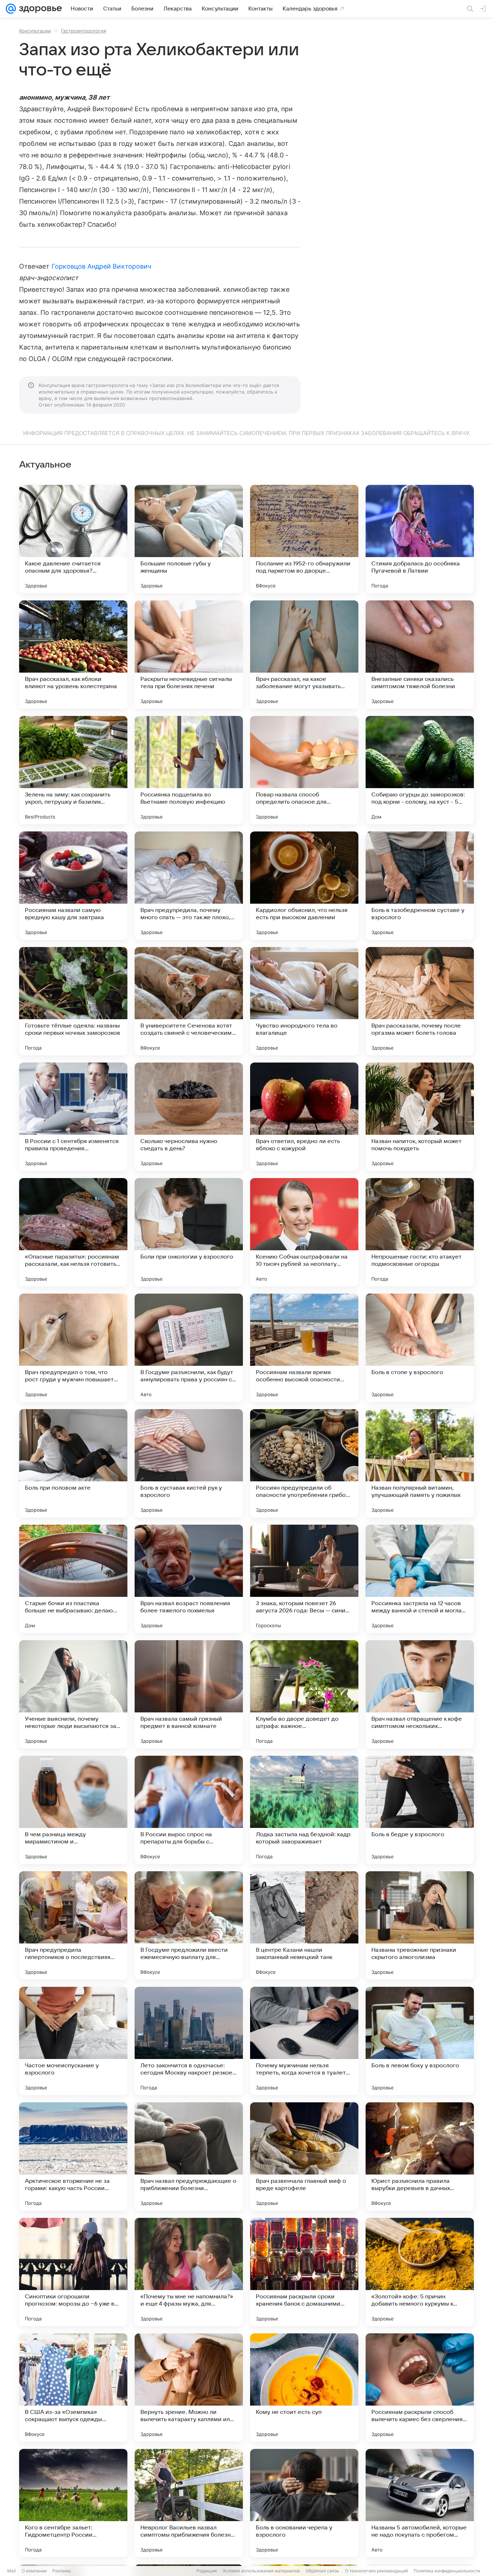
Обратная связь (322, 2571)
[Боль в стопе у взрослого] (420, 1348)
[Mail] (11, 9)
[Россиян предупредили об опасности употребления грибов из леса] (304, 1463)
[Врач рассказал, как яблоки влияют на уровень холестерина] (73, 655)
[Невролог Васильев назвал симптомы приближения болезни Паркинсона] (189, 2503)
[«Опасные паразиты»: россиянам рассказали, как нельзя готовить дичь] (73, 1232)
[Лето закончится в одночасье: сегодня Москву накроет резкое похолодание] (189, 2041)
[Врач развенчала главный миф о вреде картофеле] (304, 2156)
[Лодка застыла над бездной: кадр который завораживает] (304, 1810)
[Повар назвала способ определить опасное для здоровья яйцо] (304, 770)
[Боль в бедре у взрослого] (420, 1810)
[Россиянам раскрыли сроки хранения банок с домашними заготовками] (304, 2272)
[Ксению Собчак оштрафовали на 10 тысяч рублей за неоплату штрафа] (304, 1232)
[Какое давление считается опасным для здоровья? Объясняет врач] (73, 539)
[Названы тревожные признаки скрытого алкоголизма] (420, 1925)
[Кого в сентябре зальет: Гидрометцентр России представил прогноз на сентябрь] (73, 2503)
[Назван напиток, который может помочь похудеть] (420, 1117)
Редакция (207, 2571)
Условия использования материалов (261, 2571)
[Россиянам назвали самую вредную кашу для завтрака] (73, 886)
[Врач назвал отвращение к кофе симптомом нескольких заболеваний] (420, 1694)
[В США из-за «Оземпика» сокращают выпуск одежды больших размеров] (73, 2388)
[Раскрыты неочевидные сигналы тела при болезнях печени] (189, 655)
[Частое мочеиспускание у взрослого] (73, 2041)
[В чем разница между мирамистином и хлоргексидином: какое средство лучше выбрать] (73, 1810)
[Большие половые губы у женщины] (189, 539)
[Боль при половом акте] (73, 1463)
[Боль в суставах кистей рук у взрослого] (189, 1463)
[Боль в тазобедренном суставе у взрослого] (420, 886)
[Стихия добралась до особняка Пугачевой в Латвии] (420, 539)
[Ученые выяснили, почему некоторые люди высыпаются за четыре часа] (73, 1694)
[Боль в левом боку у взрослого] (420, 2041)
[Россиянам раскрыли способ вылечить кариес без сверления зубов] (420, 2388)
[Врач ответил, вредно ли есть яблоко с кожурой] (304, 1117)
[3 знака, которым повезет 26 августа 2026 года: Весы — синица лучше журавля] (304, 1579)
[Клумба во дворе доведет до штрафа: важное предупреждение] (304, 1694)
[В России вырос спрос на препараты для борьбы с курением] (189, 1810)
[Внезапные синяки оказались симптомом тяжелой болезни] (420, 655)
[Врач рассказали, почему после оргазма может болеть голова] (420, 1001)
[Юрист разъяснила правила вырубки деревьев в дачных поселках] (420, 2156)
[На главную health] (39, 9)
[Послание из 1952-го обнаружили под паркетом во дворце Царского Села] (304, 539)
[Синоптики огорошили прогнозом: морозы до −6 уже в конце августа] (73, 2272)
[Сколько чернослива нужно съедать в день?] (189, 1117)
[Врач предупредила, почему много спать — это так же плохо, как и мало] (189, 886)
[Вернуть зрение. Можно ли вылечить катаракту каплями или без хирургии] (189, 2388)
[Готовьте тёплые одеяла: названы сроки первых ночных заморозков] (73, 1001)
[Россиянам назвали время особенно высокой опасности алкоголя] (304, 1348)
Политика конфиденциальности (447, 2571)
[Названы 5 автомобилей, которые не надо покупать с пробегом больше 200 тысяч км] (420, 2503)
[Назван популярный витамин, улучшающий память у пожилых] (420, 1463)
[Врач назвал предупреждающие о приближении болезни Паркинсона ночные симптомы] (189, 2156)
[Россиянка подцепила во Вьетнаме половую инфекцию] (189, 770)
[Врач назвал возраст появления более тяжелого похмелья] (189, 1579)
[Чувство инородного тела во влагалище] (304, 1001)
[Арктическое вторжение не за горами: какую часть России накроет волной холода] (73, 2156)
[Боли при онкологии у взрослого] (189, 1232)
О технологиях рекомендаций (376, 2571)
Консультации (35, 31)
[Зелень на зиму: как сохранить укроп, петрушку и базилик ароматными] (73, 770)
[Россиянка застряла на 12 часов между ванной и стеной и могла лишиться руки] (420, 1579)
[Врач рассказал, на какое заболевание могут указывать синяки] (304, 655)
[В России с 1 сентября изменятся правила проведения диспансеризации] (73, 1117)
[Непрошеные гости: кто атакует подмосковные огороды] (420, 1232)
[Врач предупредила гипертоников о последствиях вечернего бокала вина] (73, 1925)
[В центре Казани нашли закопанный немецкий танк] (304, 1925)
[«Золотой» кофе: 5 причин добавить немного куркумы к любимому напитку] (420, 2272)
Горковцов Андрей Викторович (101, 266)
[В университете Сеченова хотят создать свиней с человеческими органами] (189, 1001)
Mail (12, 2571)
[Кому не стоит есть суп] (304, 2388)
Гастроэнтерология (84, 31)
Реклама (62, 2571)
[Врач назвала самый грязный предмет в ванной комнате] (189, 1694)
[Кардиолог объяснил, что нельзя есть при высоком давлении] (304, 886)
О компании (34, 2571)
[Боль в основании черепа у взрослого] (304, 2503)
